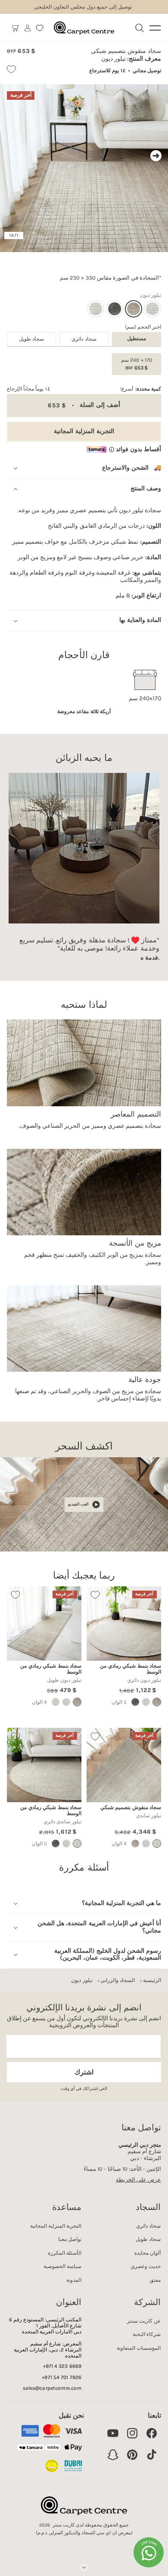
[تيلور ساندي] (96, 309)
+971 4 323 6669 (62, 2366)
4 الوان (39, 1702)
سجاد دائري (84, 339)
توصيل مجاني (147, 71)
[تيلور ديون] (135, 1844)
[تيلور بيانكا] (152, 309)
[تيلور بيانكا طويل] (66, 1702)
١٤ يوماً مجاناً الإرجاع (28, 389)
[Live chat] (149, 2552)
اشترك (84, 2072)
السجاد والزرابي (118, 1980)
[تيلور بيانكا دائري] (146, 1702)
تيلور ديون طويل (64, 1680)
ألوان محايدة (148, 2253)
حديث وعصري (146, 2266)
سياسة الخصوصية (62, 2266)
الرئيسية (152, 1980)
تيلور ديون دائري (144, 1680)
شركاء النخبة (147, 2334)
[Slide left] (12, 156)
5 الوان (119, 1702)
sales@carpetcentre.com (52, 2388)
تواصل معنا (70, 2239)
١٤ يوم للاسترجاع (107, 71)
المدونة (74, 2280)
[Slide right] (156, 156)
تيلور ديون (82, 1980)
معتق (155, 2280)
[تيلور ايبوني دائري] (135, 1702)
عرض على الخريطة (138, 2180)
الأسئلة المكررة (65, 2253)
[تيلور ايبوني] (115, 309)
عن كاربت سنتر (144, 2321)
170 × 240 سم (136, 364)
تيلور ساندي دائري (62, 1822)
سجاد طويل (31, 339)
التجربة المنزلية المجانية (84, 431)
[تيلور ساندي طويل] (56, 1702)
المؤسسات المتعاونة (139, 2348)
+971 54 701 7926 (62, 2377)
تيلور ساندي (149, 1816)
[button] (16, 28)
